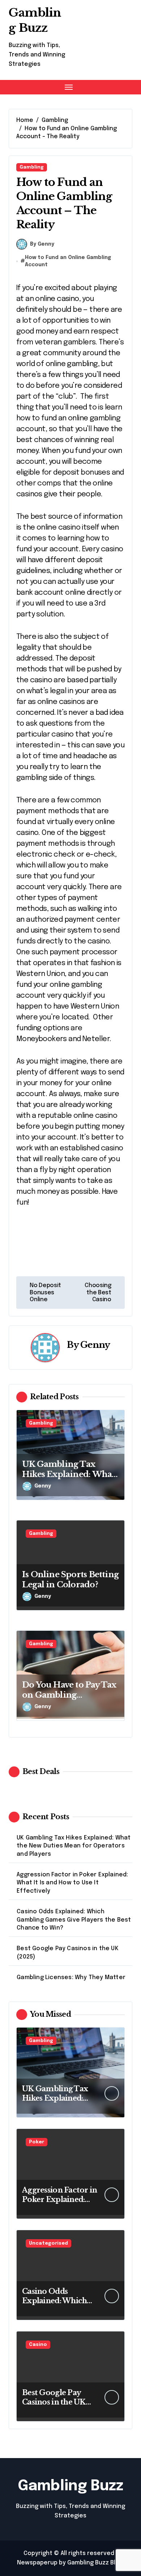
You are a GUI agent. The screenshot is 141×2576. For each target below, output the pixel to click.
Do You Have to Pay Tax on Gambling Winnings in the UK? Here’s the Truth (69, 1700)
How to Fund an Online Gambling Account (68, 261)
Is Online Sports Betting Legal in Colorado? (70, 1580)
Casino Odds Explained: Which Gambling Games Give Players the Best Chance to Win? (74, 1920)
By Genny (42, 244)
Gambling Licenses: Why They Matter (71, 1977)
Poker (37, 2142)
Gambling (32, 167)
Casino (38, 2345)
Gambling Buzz (35, 20)
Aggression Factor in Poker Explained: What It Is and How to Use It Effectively (72, 1883)
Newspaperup (37, 2563)
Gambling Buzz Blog (95, 2563)
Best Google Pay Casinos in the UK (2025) (68, 1953)
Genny (95, 1345)
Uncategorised (48, 2243)
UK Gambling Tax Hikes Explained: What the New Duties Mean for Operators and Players (74, 1846)
